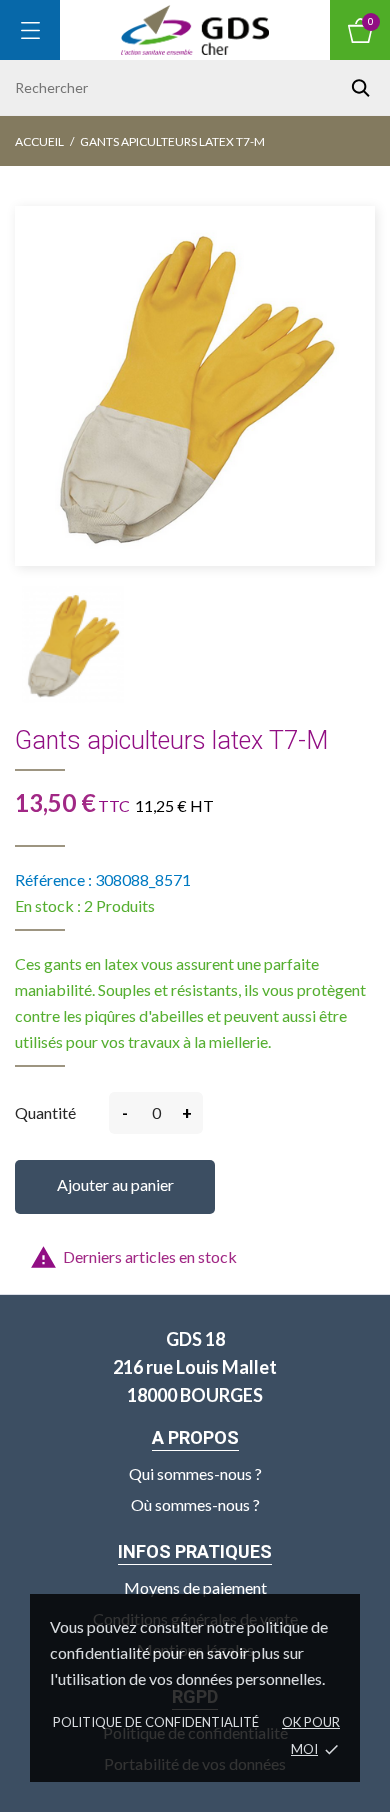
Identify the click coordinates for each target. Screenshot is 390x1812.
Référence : (53, 879)
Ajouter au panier (115, 1184)
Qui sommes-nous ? (195, 1473)
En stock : (48, 905)
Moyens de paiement (195, 1587)
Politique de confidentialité (156, 1722)
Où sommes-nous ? (195, 1504)
